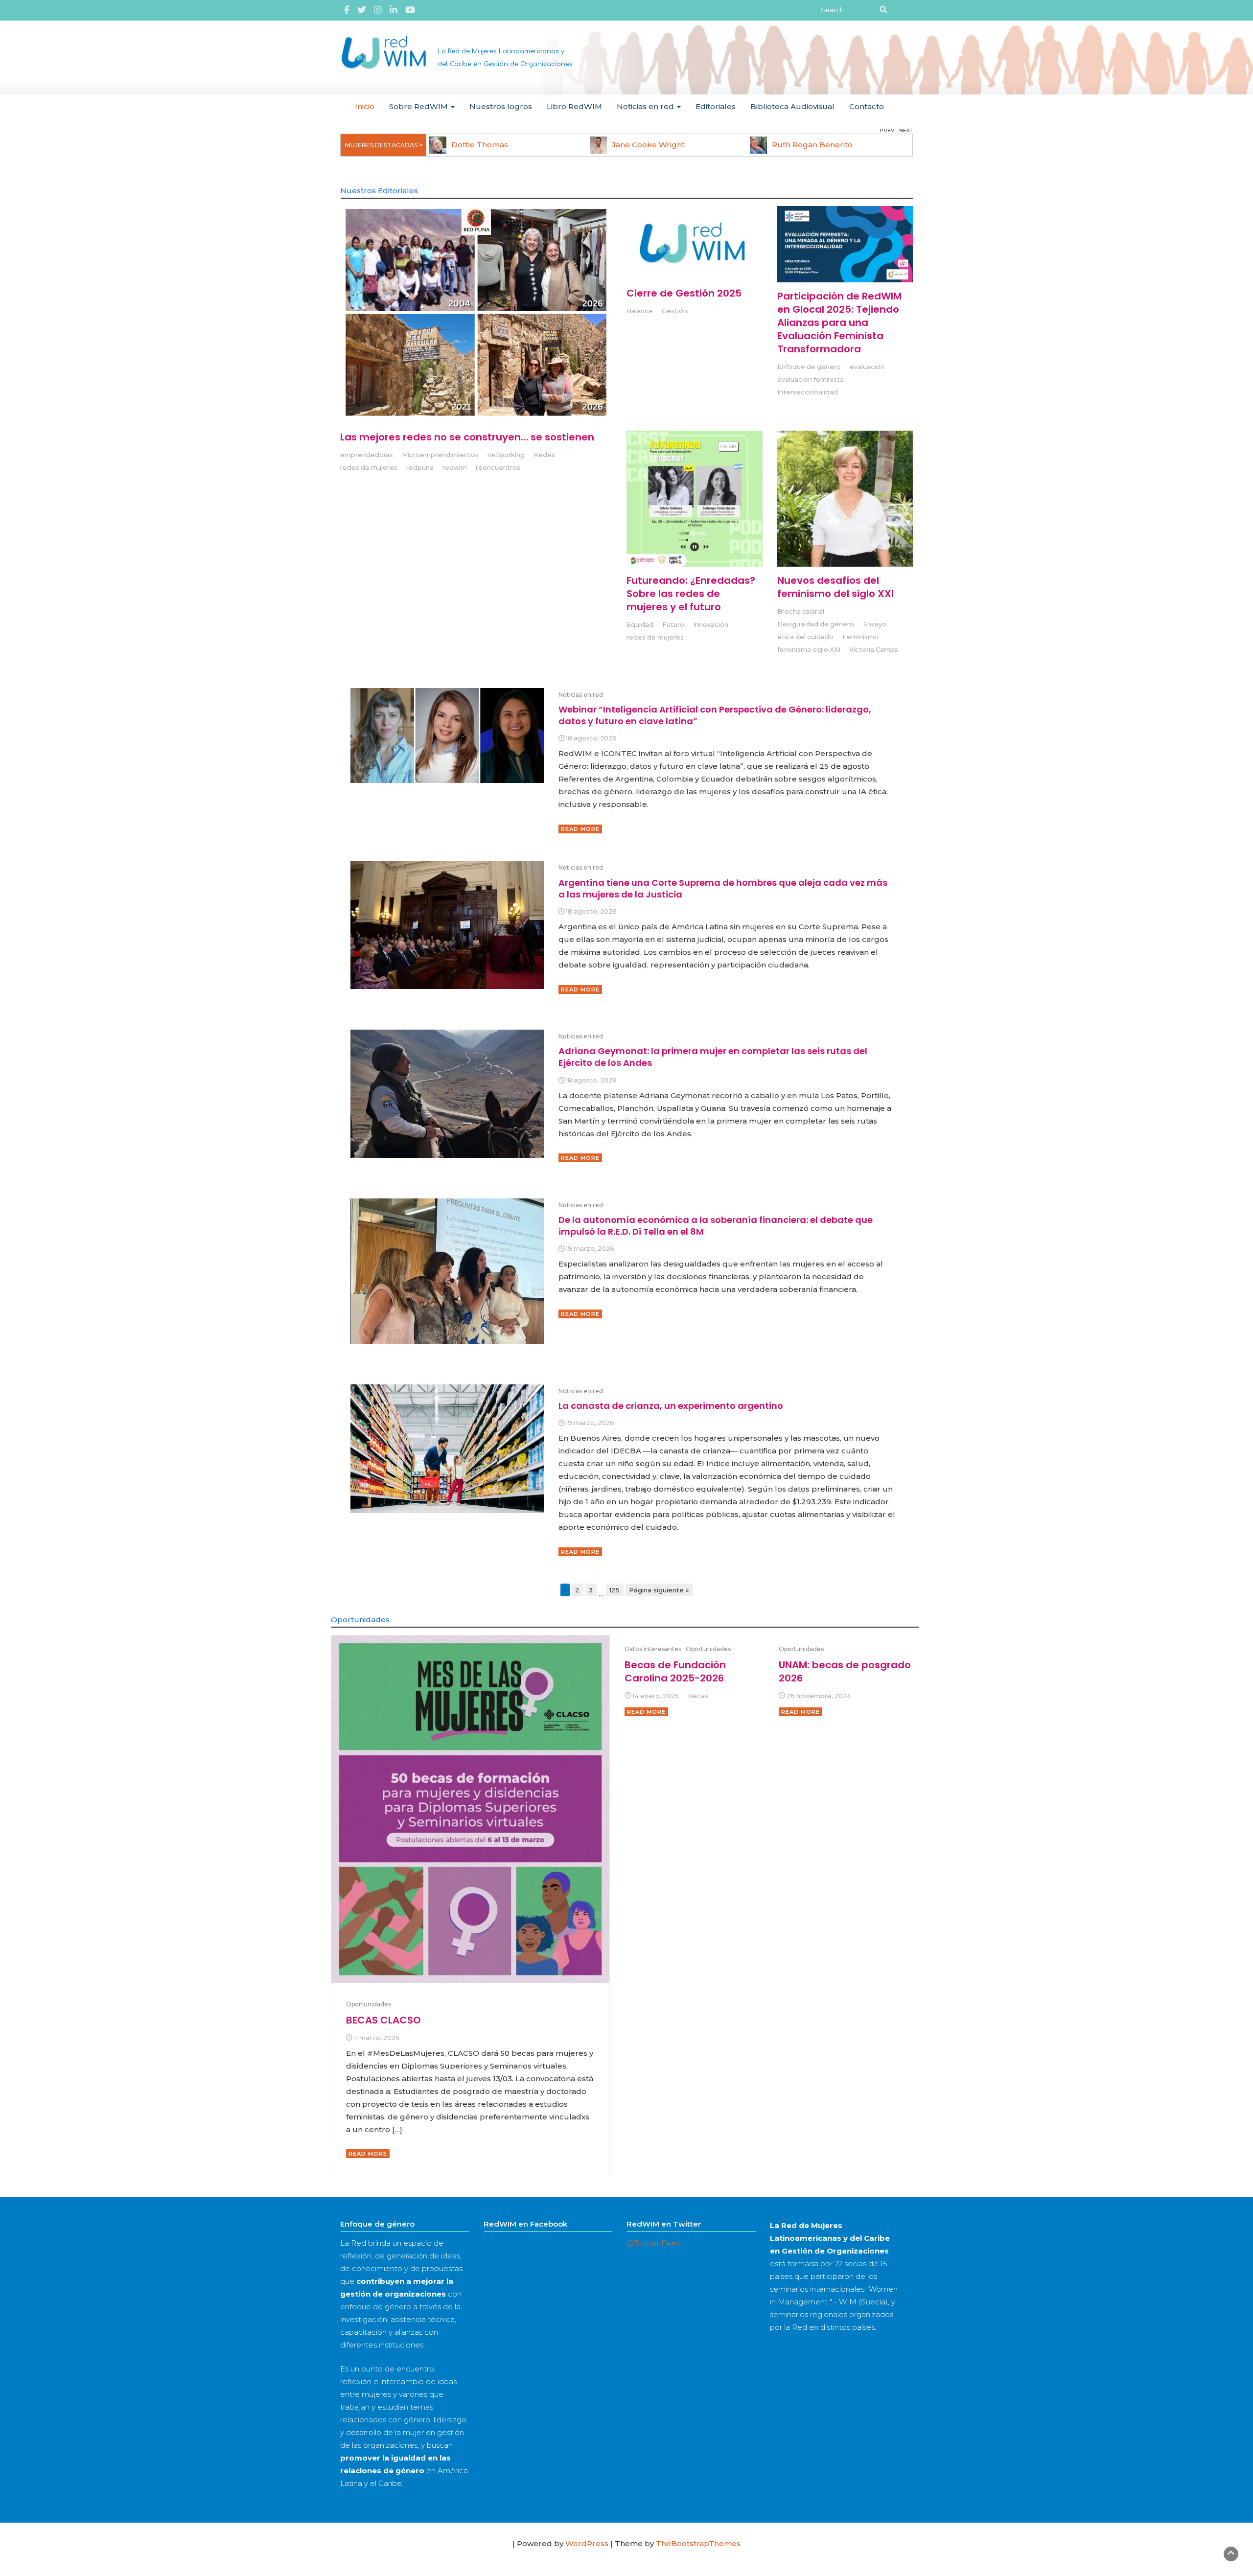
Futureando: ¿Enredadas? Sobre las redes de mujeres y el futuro (691, 594)
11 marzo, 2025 (377, 2038)
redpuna (420, 468)
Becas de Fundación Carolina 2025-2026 (675, 1671)
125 (615, 1590)
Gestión (674, 311)
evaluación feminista (811, 379)
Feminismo (860, 637)
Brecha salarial (801, 611)
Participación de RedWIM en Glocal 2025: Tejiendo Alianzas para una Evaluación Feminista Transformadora (839, 322)
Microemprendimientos (440, 455)
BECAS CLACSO (383, 2020)
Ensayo (875, 624)
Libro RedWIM (574, 106)
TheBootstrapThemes (698, 2543)
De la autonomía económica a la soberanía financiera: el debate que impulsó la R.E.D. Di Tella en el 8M (716, 1226)
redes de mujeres (369, 468)
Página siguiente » (659, 1590)
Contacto (867, 106)
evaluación (867, 367)
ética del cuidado (805, 637)
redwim (455, 468)
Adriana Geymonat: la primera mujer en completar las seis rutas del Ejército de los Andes (713, 1057)
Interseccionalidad (808, 392)
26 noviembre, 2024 (819, 1696)
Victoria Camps (874, 650)
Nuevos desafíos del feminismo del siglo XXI (835, 587)
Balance (640, 311)
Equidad (640, 625)
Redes (544, 455)
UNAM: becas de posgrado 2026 (845, 1671)
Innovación (711, 625)
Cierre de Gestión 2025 (684, 293)
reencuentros (498, 468)
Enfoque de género (809, 367)
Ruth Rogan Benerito (812, 145)
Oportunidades (369, 2004)
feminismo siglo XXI (809, 650)
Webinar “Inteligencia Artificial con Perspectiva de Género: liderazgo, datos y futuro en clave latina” (715, 715)
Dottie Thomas (480, 145)
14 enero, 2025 (656, 1696)
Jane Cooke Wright (648, 145)
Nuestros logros (501, 106)
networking (506, 455)
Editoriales (716, 106)
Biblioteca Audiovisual (792, 106)
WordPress (587, 2543)
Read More (580, 829)
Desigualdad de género (816, 624)
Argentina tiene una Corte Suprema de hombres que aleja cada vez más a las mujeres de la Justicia (723, 888)
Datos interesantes (653, 1649)
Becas (698, 1696)
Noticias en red (646, 106)
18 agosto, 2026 (591, 738)
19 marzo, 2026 (590, 1249)
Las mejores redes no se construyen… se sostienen (467, 437)
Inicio (365, 106)
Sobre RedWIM (419, 106)
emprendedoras (367, 455)
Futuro (673, 625)
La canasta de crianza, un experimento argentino (671, 1406)
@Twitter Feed (654, 2243)
